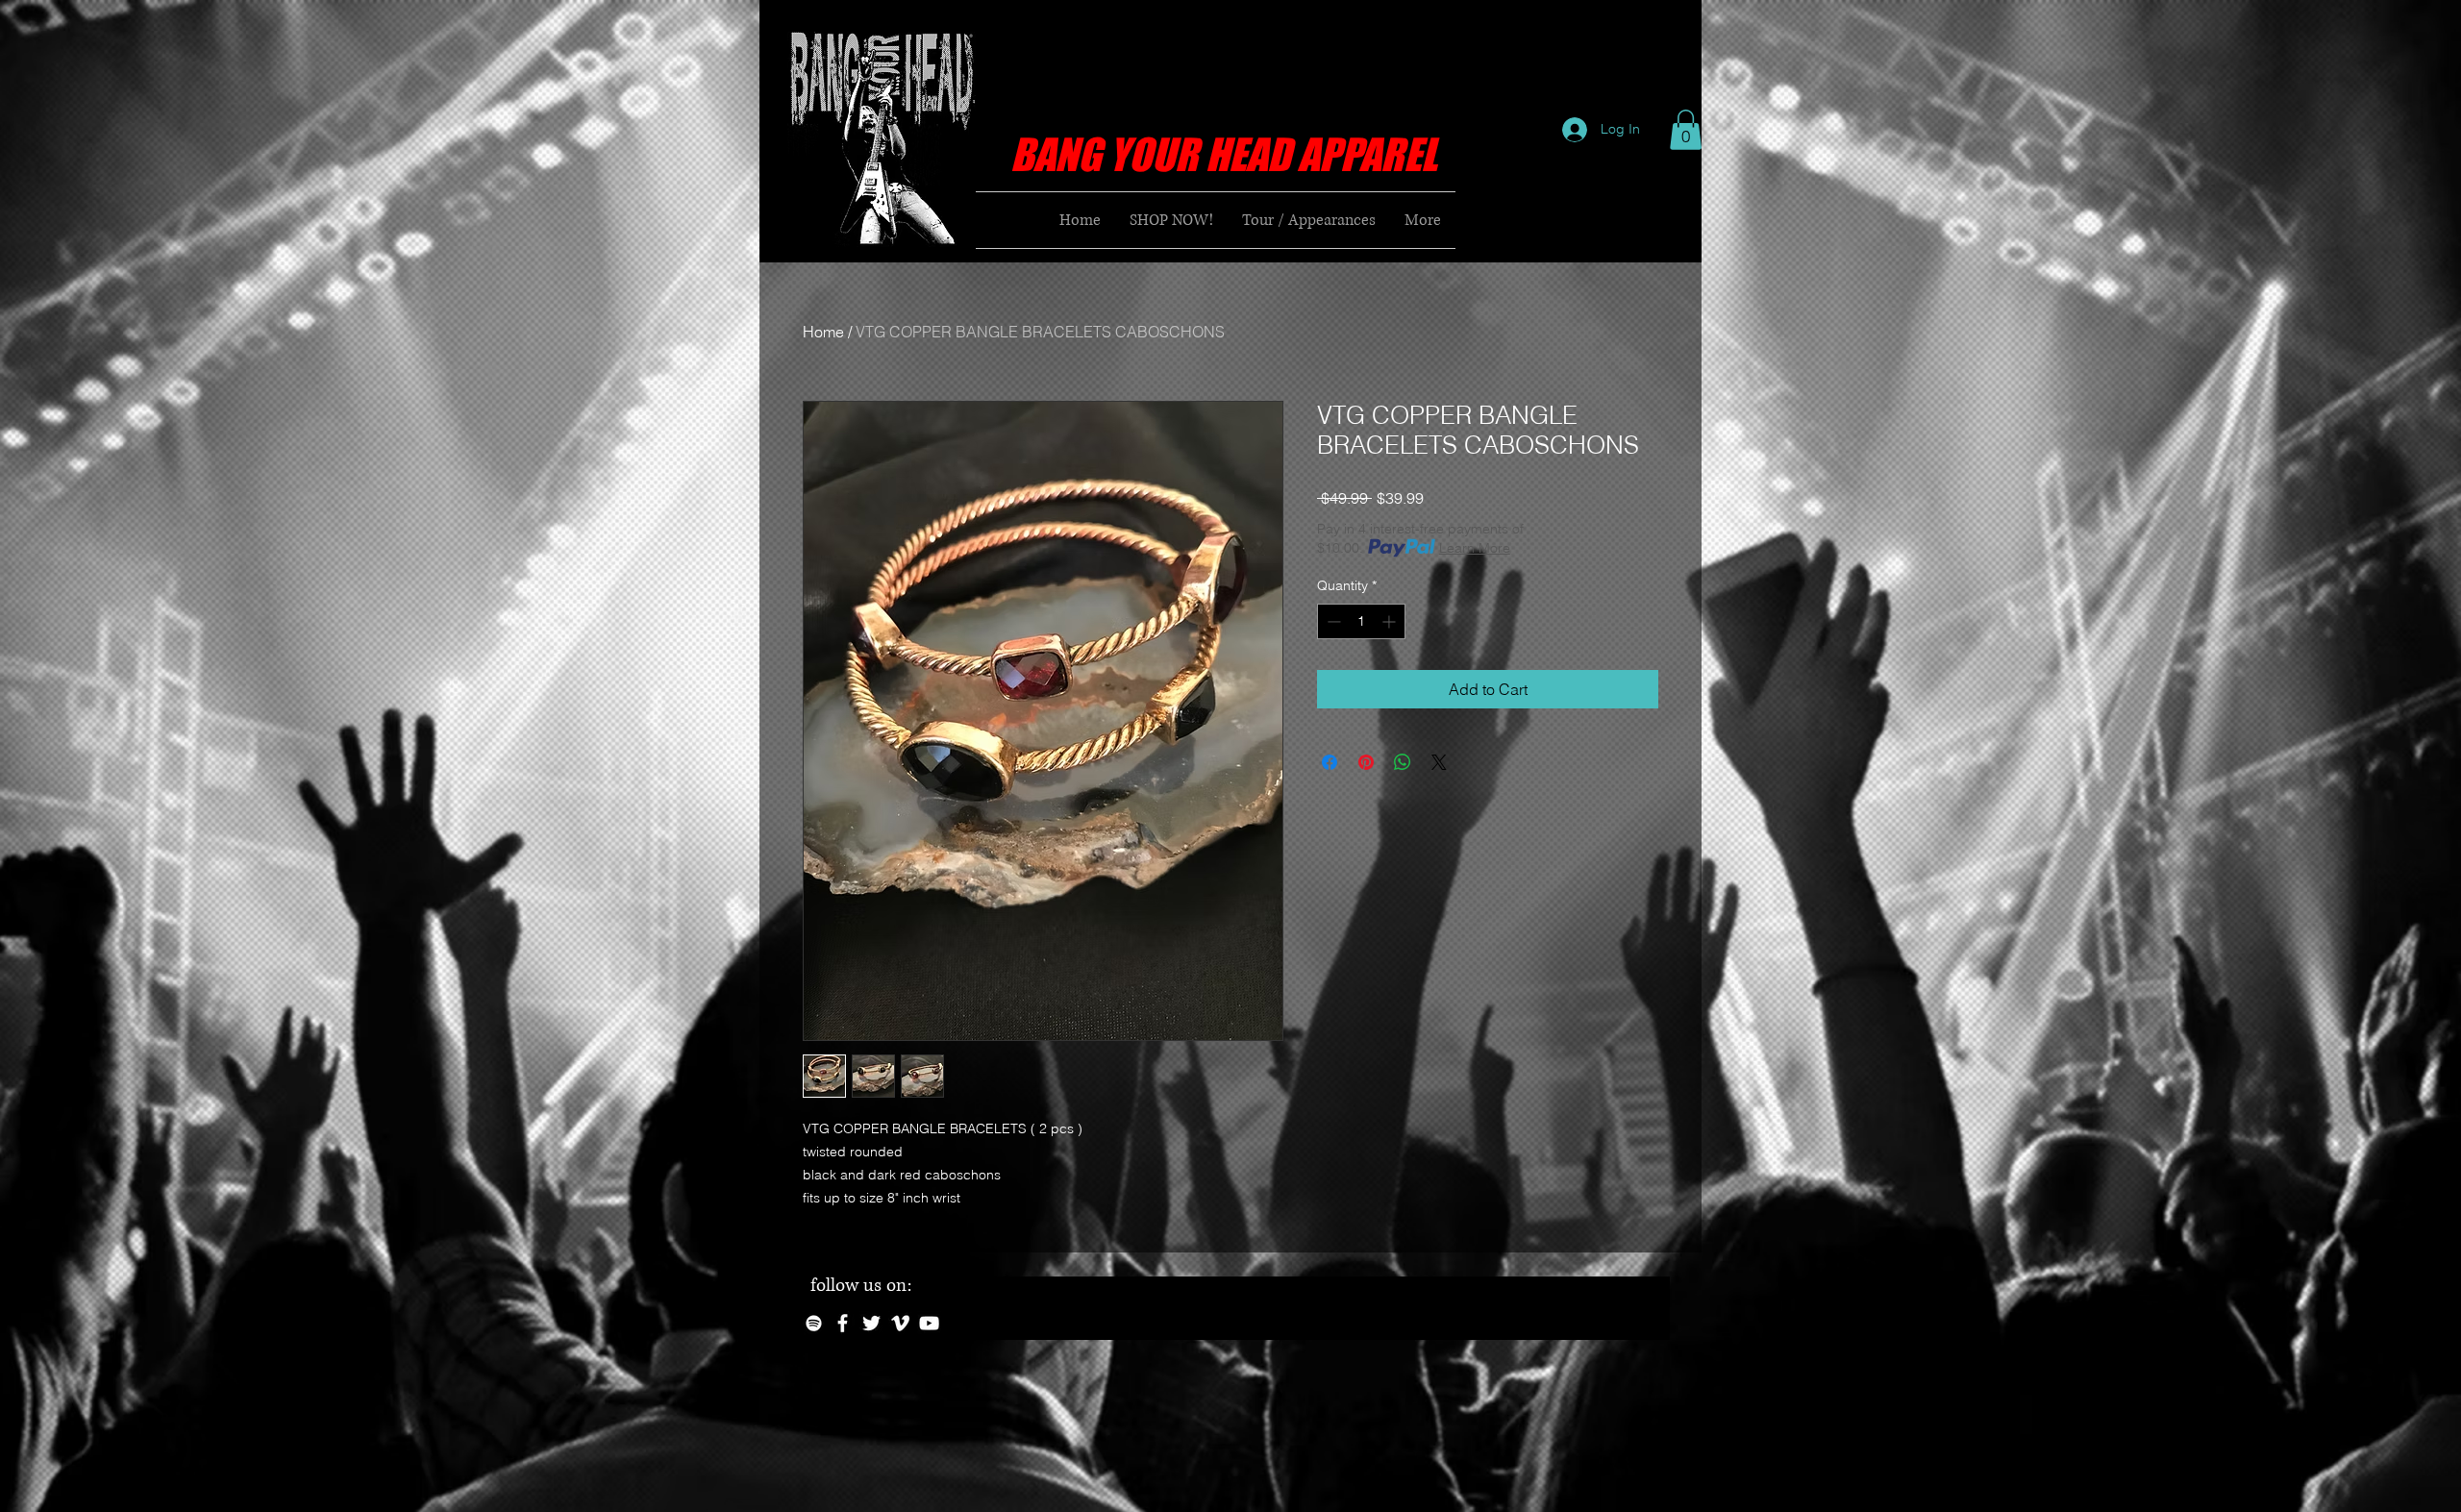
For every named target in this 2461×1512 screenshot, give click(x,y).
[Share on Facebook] (1330, 762)
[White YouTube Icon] (929, 1323)
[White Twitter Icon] (871, 1323)
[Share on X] (1439, 762)
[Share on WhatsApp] (1403, 762)
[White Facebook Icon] (843, 1323)
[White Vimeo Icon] (900, 1323)
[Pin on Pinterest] (1366, 762)
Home (823, 332)
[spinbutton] (1361, 621)
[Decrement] (1332, 621)
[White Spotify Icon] (814, 1323)
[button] (1686, 130)
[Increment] (1391, 621)
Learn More (1475, 548)
